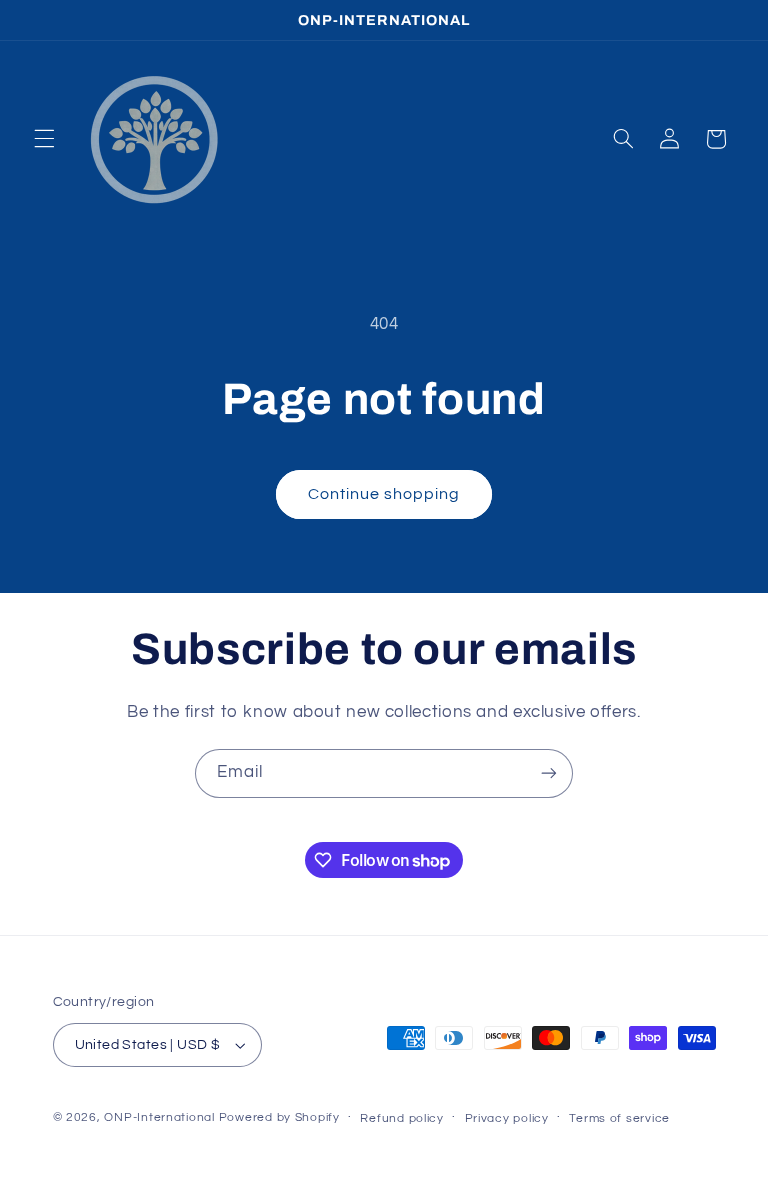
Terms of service (619, 1118)
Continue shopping (384, 494)
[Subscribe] (549, 773)
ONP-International (159, 1117)
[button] (44, 139)
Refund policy (402, 1118)
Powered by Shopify (279, 1117)
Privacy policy (507, 1118)
